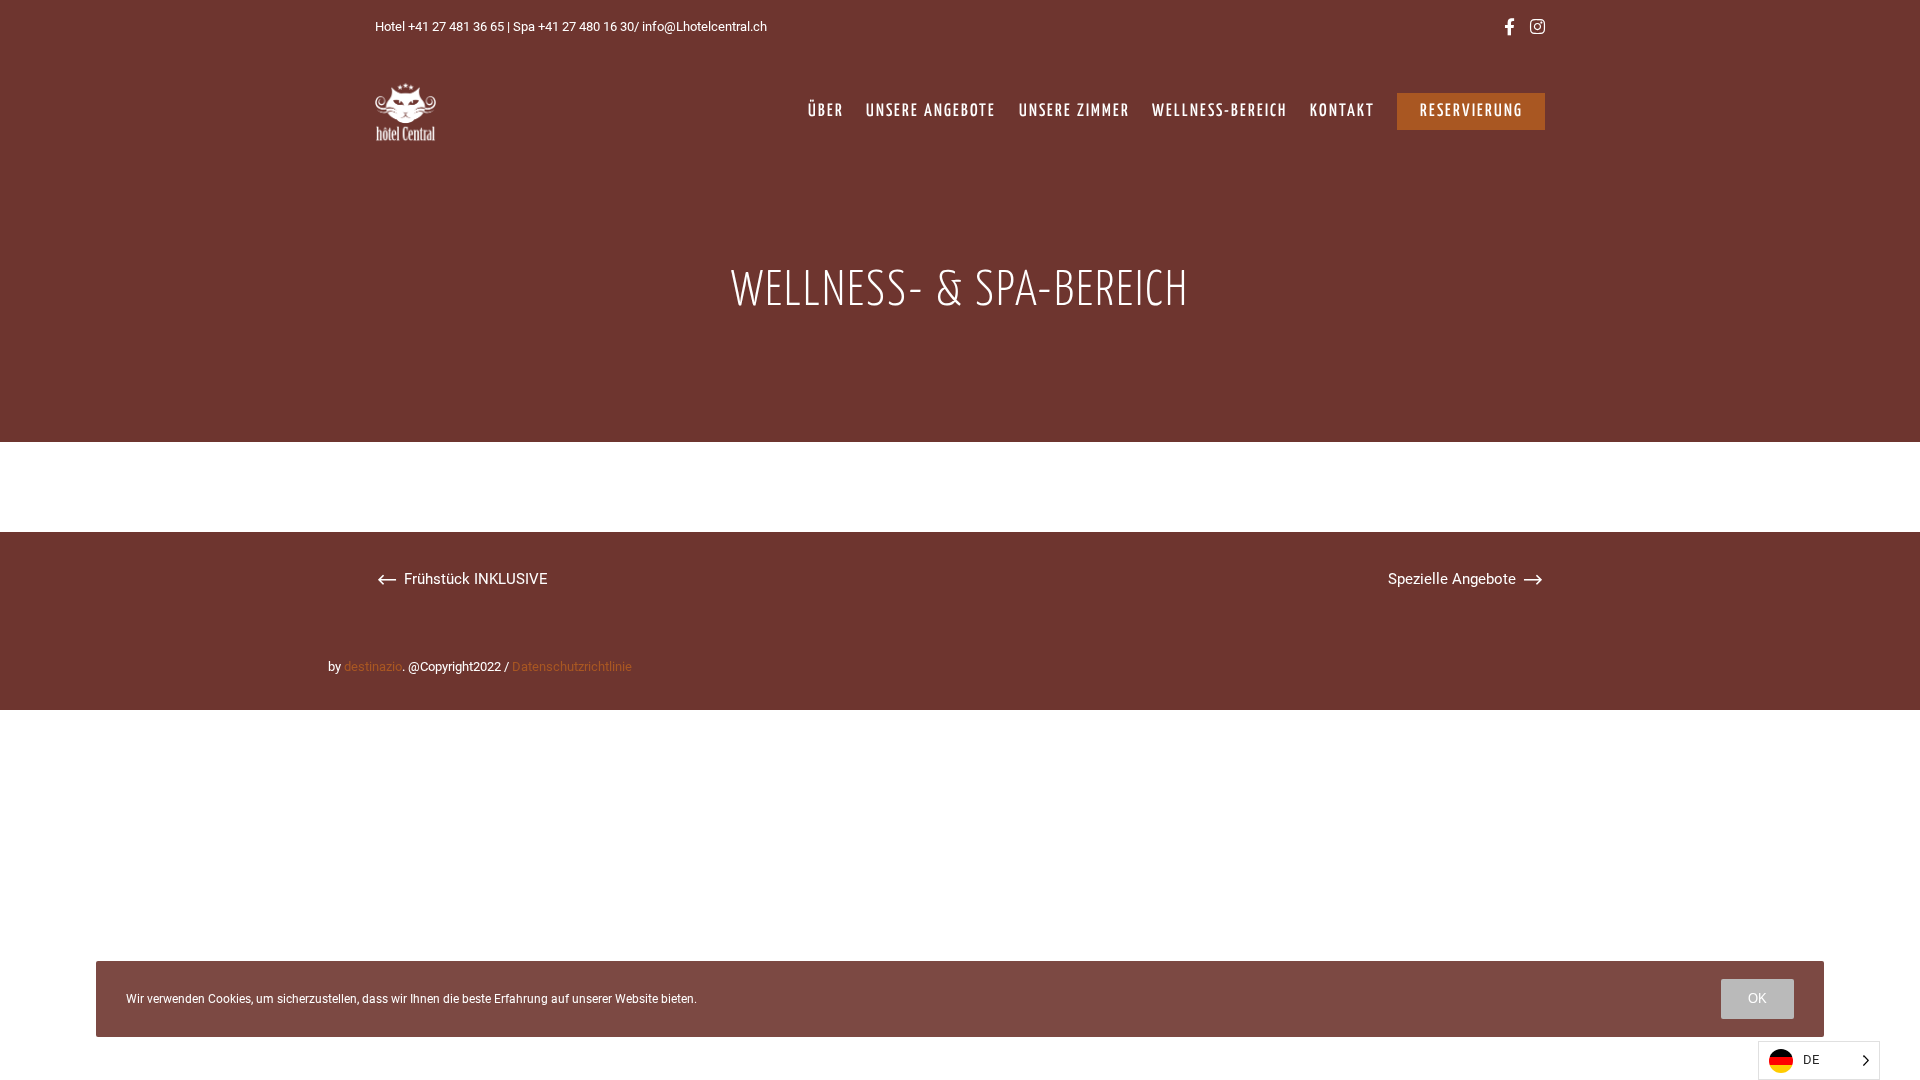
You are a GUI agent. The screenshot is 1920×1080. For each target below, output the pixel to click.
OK (1757, 998)
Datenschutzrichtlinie (572, 666)
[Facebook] (1509, 26)
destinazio (373, 666)
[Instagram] (1537, 26)
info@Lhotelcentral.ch (703, 26)
